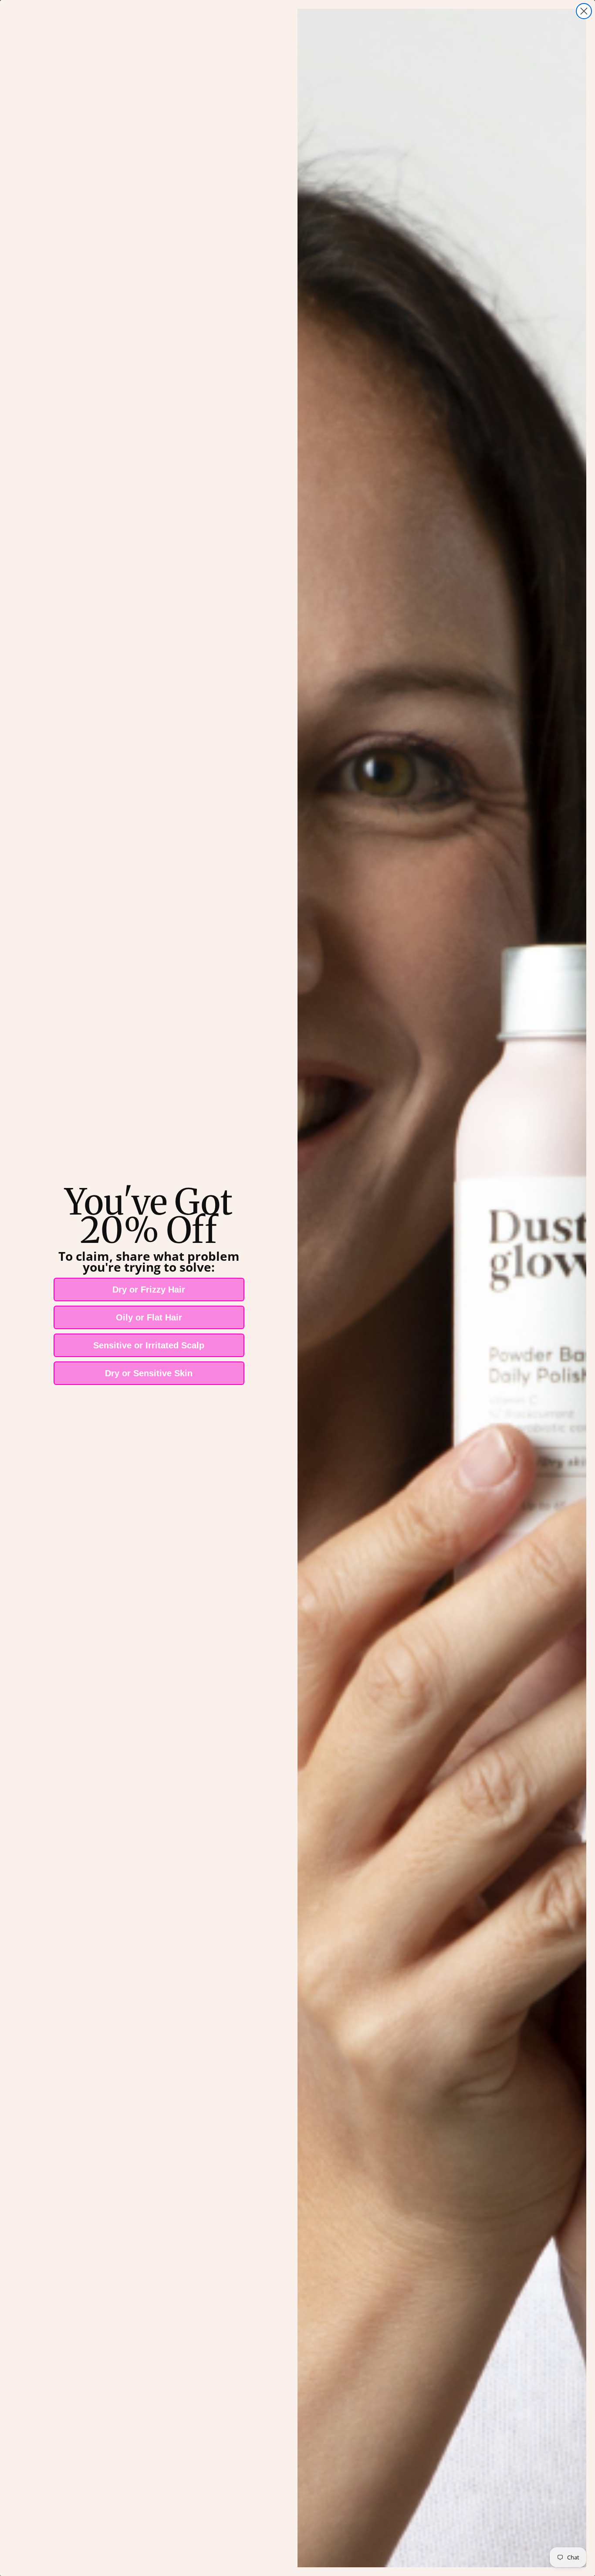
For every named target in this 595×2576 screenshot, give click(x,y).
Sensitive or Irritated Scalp (149, 1345)
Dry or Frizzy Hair (149, 1290)
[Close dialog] (584, 11)
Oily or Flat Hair (149, 1317)
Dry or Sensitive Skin (149, 1373)
